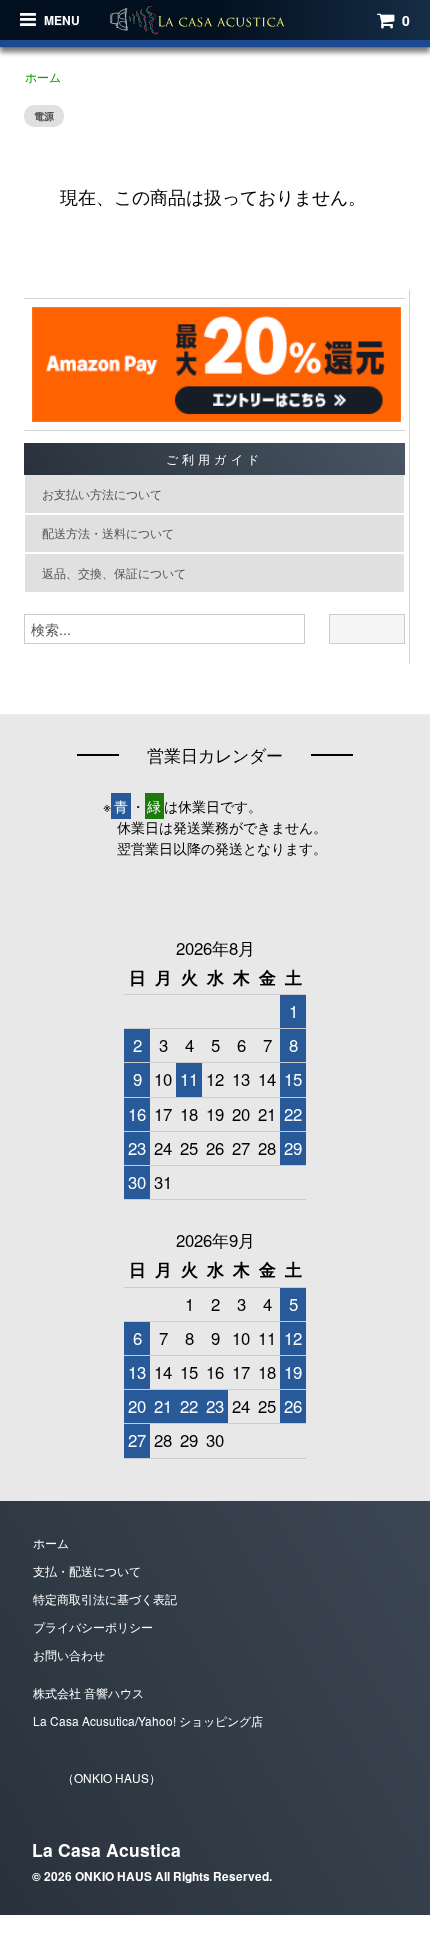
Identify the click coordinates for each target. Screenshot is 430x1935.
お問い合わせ (69, 1654)
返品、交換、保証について (114, 572)
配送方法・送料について (108, 532)
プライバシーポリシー (93, 1626)
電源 (44, 116)
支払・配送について (87, 1570)
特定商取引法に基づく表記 (105, 1598)
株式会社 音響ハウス (88, 1692)
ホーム (43, 76)
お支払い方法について (102, 493)
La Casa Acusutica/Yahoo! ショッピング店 (148, 1720)
